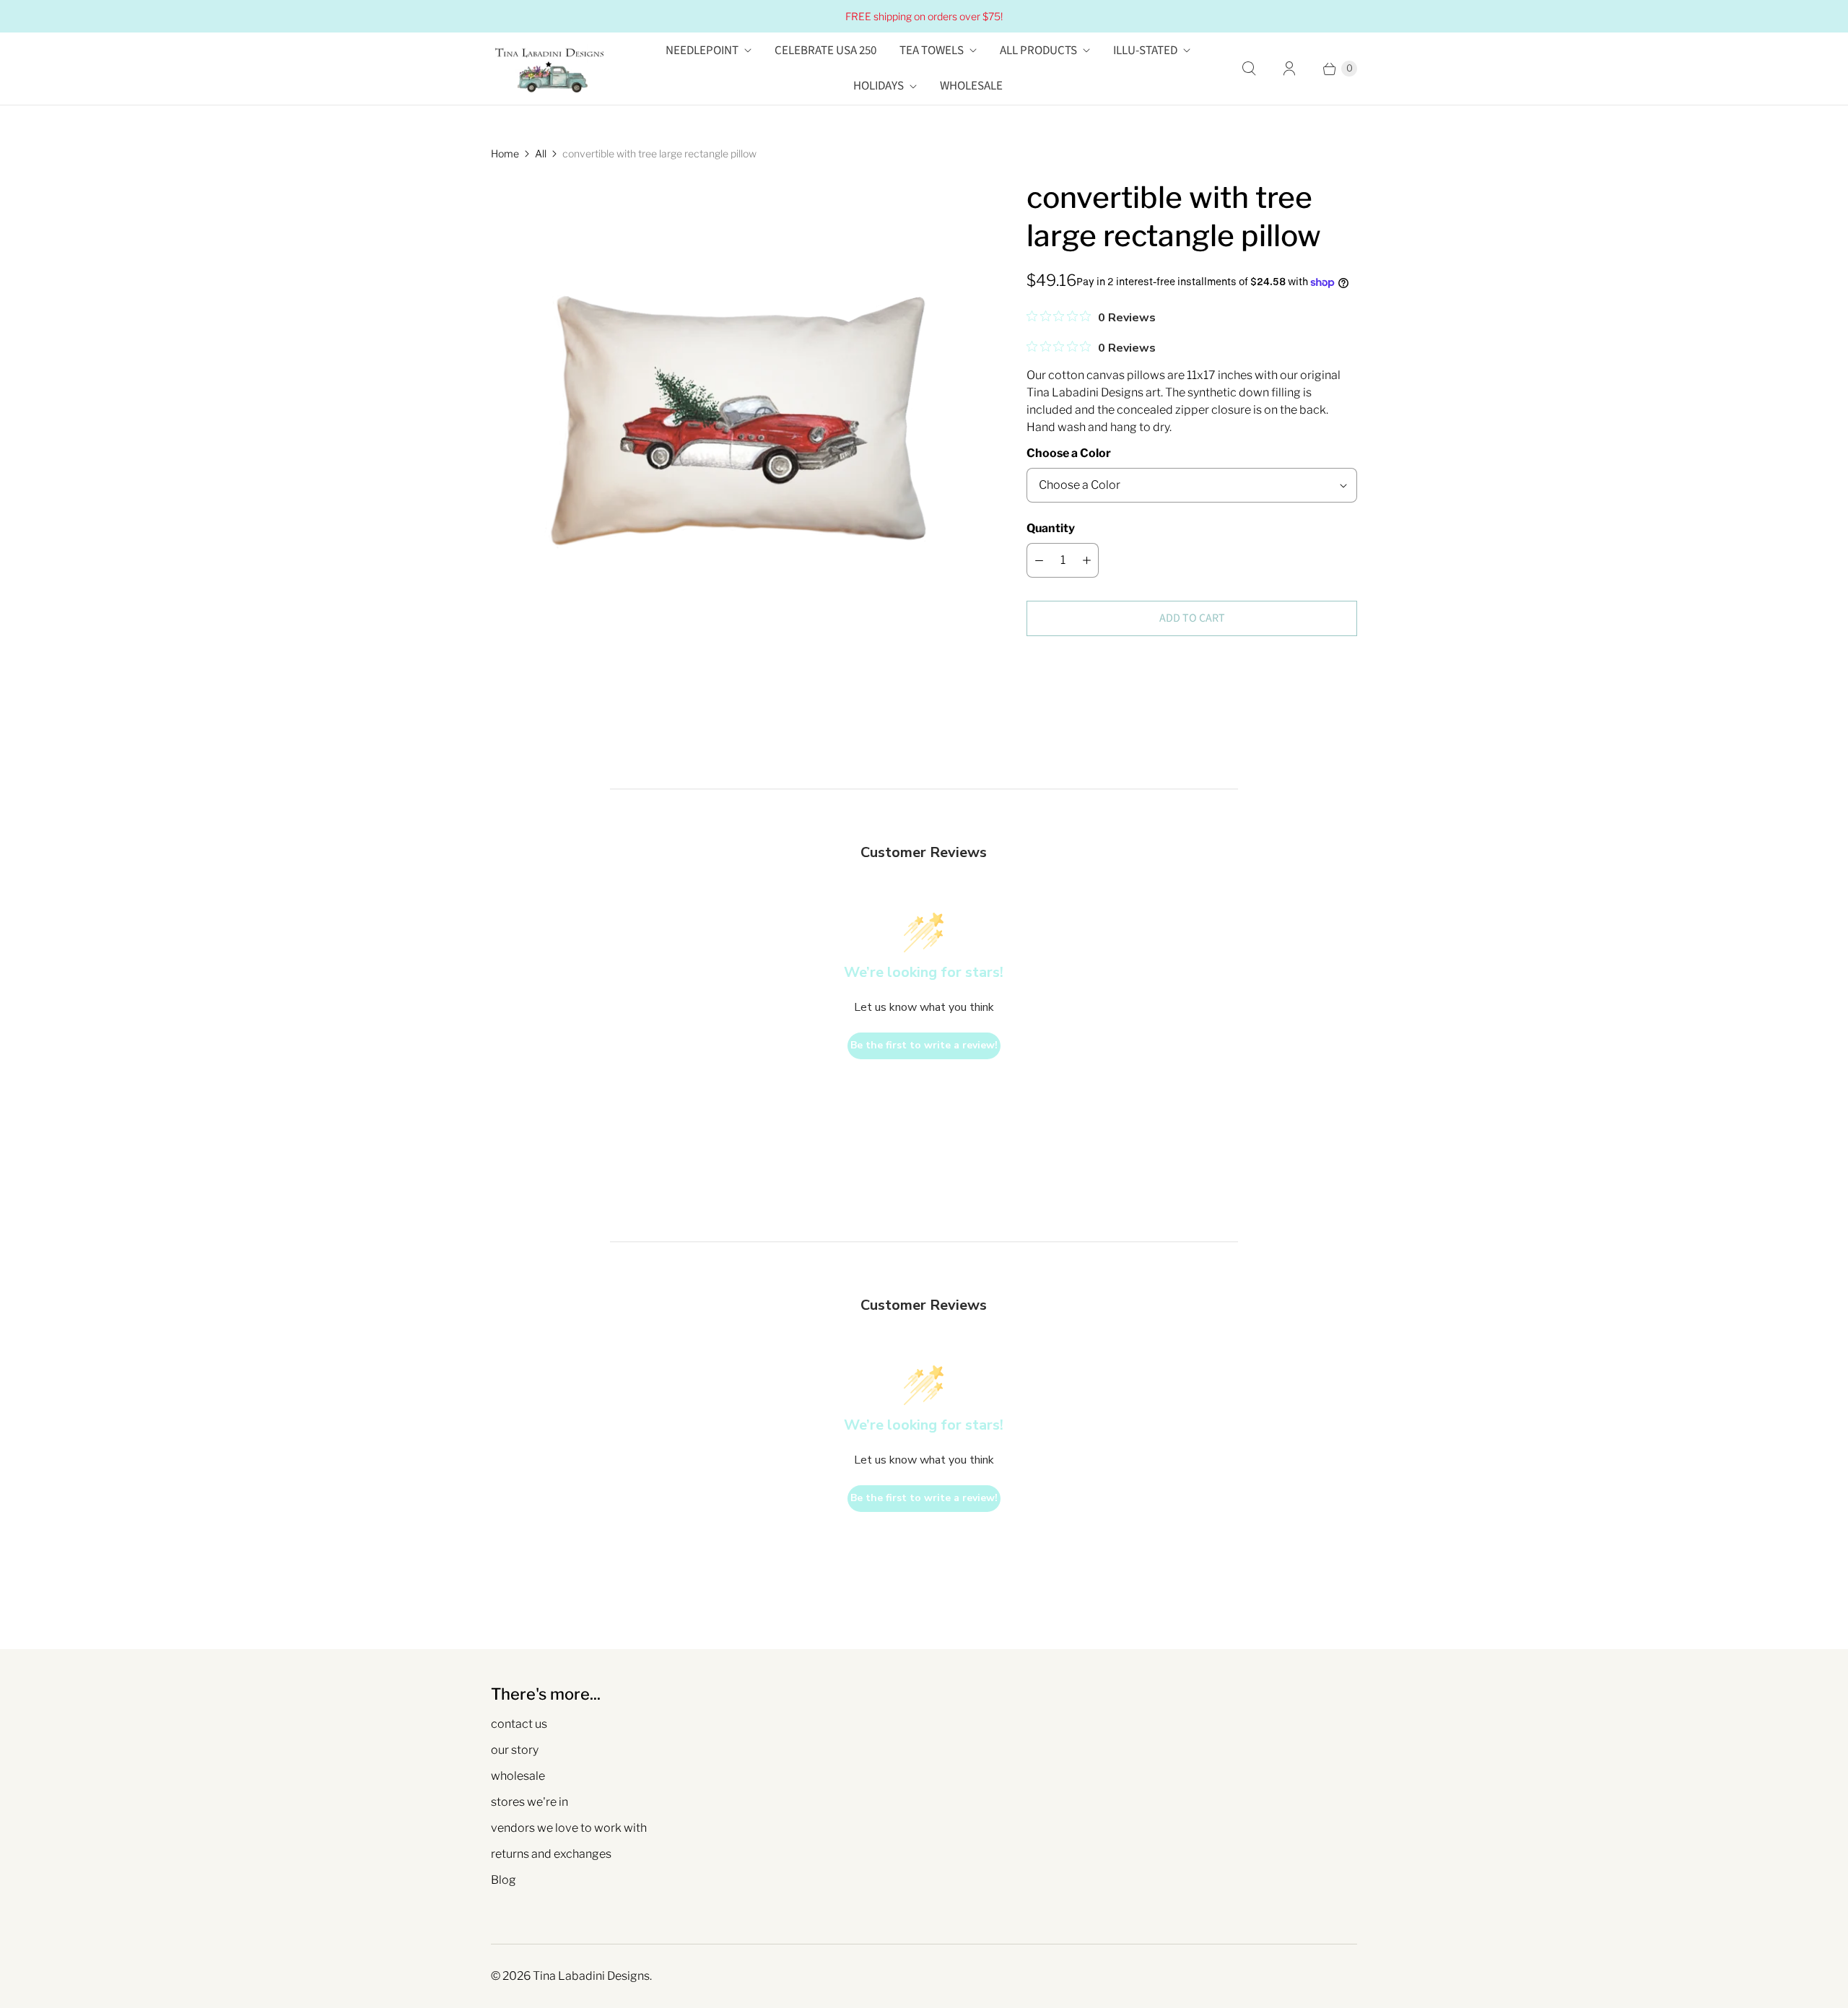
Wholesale (971, 86)
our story (515, 1750)
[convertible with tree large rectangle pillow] (738, 426)
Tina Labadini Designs (591, 1976)
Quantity (1051, 528)
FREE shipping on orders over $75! (924, 16)
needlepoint (702, 51)
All (541, 153)
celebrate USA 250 (825, 51)
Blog (504, 1880)
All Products (1038, 51)
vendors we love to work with (569, 1828)
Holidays (879, 86)
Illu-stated (1145, 51)
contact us (519, 1724)
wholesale (518, 1776)
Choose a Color (1069, 453)
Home (505, 153)
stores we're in (529, 1802)
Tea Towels (932, 51)
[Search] (1249, 69)
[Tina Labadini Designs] (549, 69)
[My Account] (1289, 69)
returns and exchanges (551, 1854)
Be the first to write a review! (924, 1045)
